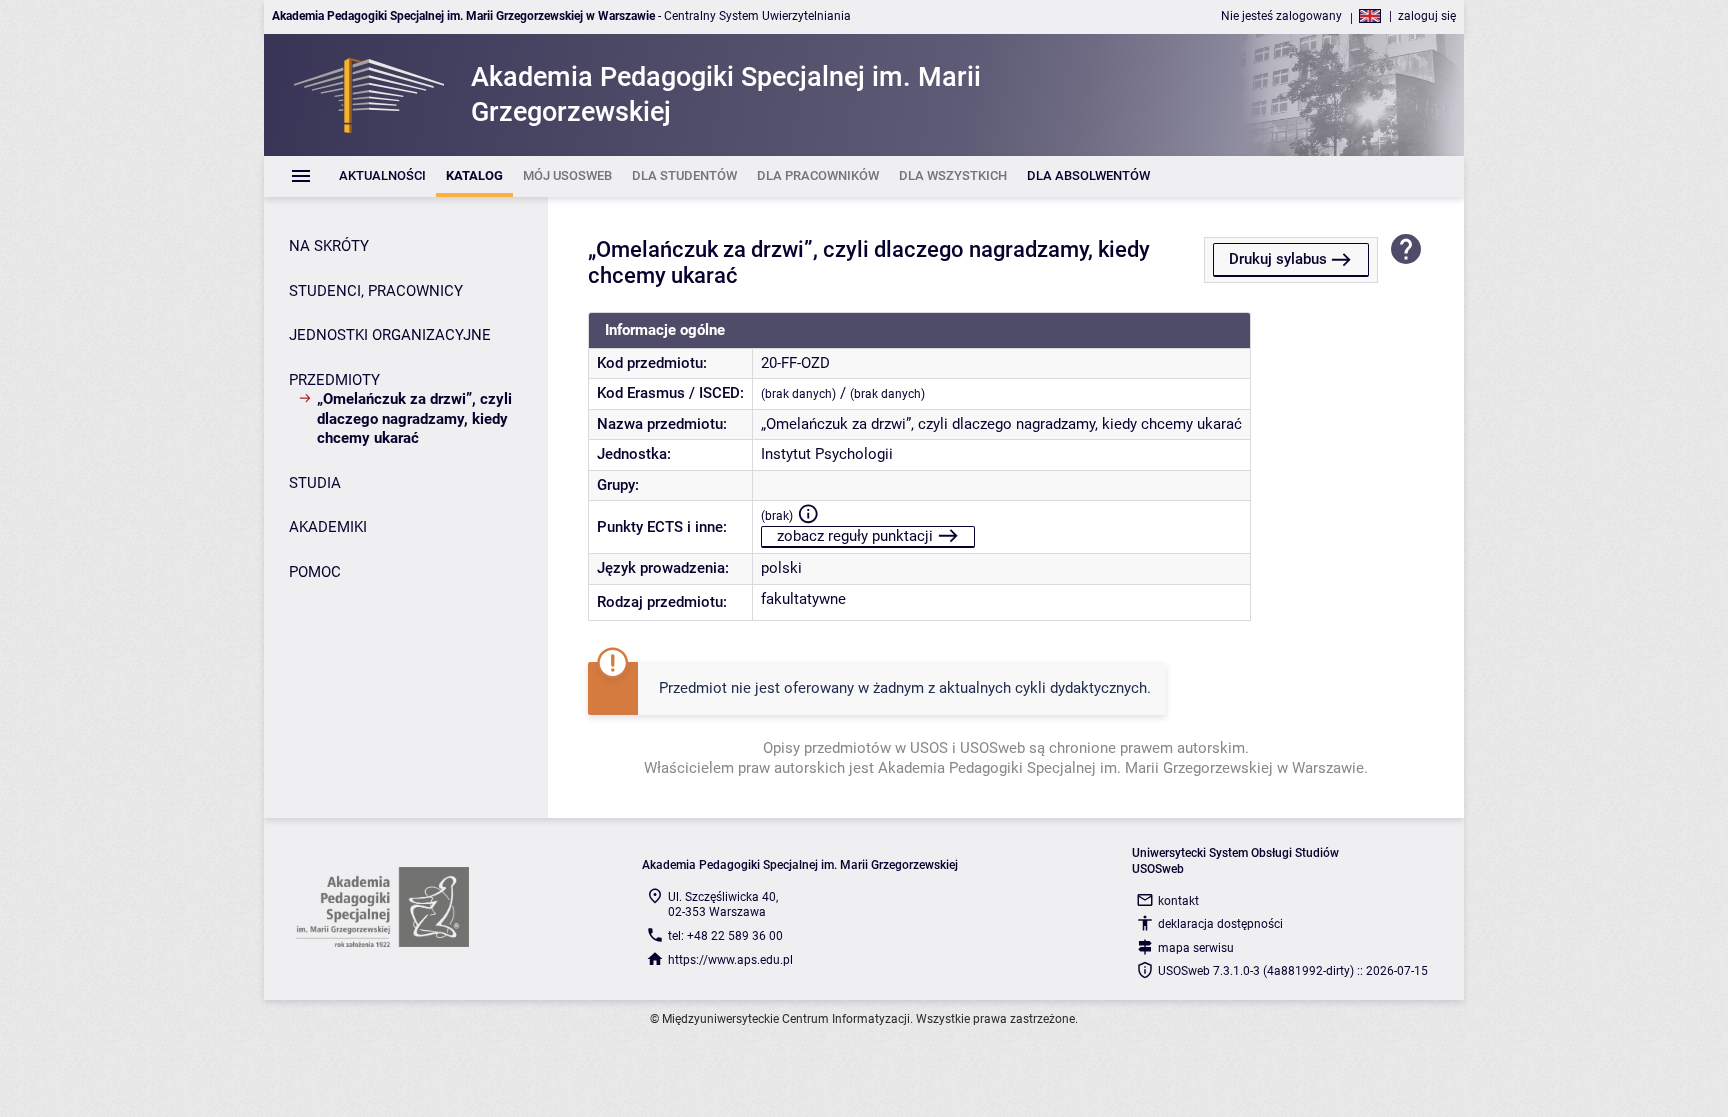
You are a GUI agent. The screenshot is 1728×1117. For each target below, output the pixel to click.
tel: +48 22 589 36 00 (725, 936)
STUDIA (315, 483)
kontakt (1178, 901)
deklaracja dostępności (1220, 924)
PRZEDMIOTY (334, 380)
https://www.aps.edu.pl (730, 960)
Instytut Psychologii (827, 454)
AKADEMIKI (328, 527)
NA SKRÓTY (329, 246)
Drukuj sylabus (1278, 259)
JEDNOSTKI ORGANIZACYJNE (390, 335)
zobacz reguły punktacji (855, 536)
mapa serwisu (1196, 948)
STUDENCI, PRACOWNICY (376, 291)
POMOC (315, 572)
